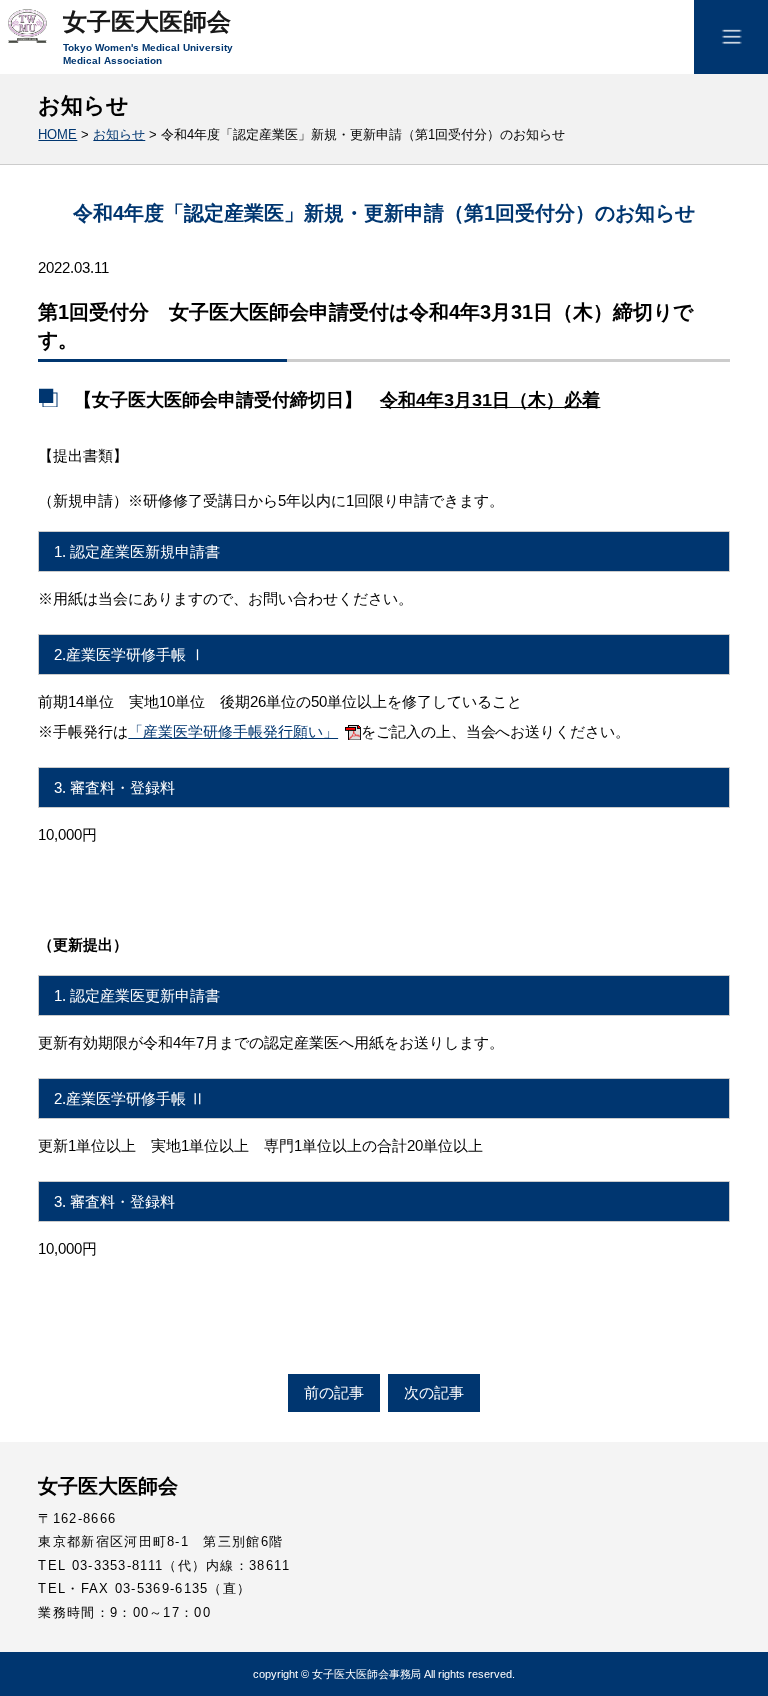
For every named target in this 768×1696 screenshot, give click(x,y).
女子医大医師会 (147, 22)
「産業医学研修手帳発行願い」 (233, 731)
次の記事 (434, 1392)
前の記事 (334, 1392)
